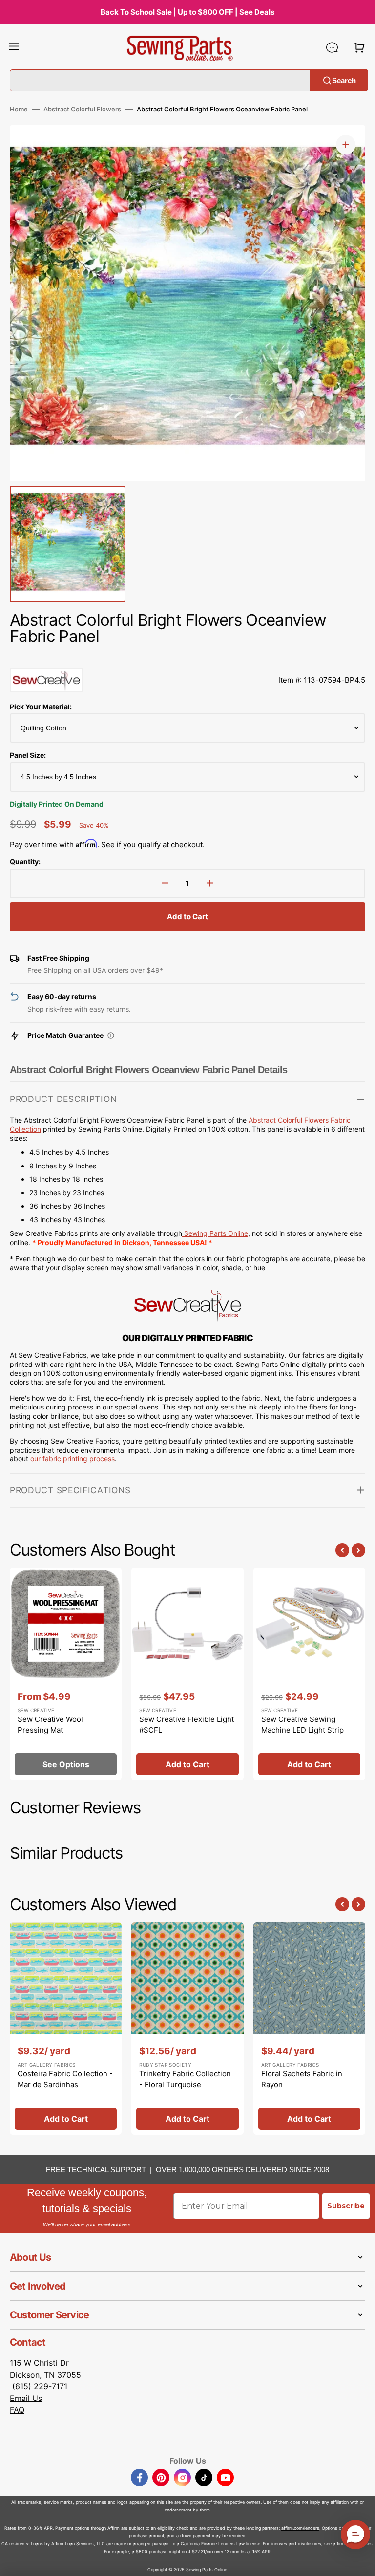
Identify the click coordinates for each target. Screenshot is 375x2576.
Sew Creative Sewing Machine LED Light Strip (302, 1725)
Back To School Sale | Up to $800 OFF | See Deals (187, 12)
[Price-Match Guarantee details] (111, 1035)
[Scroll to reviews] (187, 658)
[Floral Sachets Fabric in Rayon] (309, 2028)
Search (344, 80)
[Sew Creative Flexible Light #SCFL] (187, 1674)
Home (19, 109)
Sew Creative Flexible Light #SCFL (187, 1725)
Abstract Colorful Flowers (82, 109)
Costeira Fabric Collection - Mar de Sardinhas (65, 2079)
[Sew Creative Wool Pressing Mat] (66, 1674)
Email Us (26, 2398)
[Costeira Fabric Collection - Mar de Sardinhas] (66, 2028)
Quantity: (25, 862)
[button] (14, 47)
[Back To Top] (360, 2561)
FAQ (17, 2410)
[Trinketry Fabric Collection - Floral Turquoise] (187, 2028)
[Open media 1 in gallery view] (346, 145)
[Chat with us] (332, 47)
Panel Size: (28, 755)
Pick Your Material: (41, 707)
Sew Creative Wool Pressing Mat (50, 1725)
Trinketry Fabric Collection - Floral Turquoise (185, 2079)
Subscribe (346, 2206)
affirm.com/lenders (300, 2528)
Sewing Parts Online (216, 1233)
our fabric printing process (73, 1459)
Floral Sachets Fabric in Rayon (302, 2079)
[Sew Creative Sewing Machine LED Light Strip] (309, 1674)
